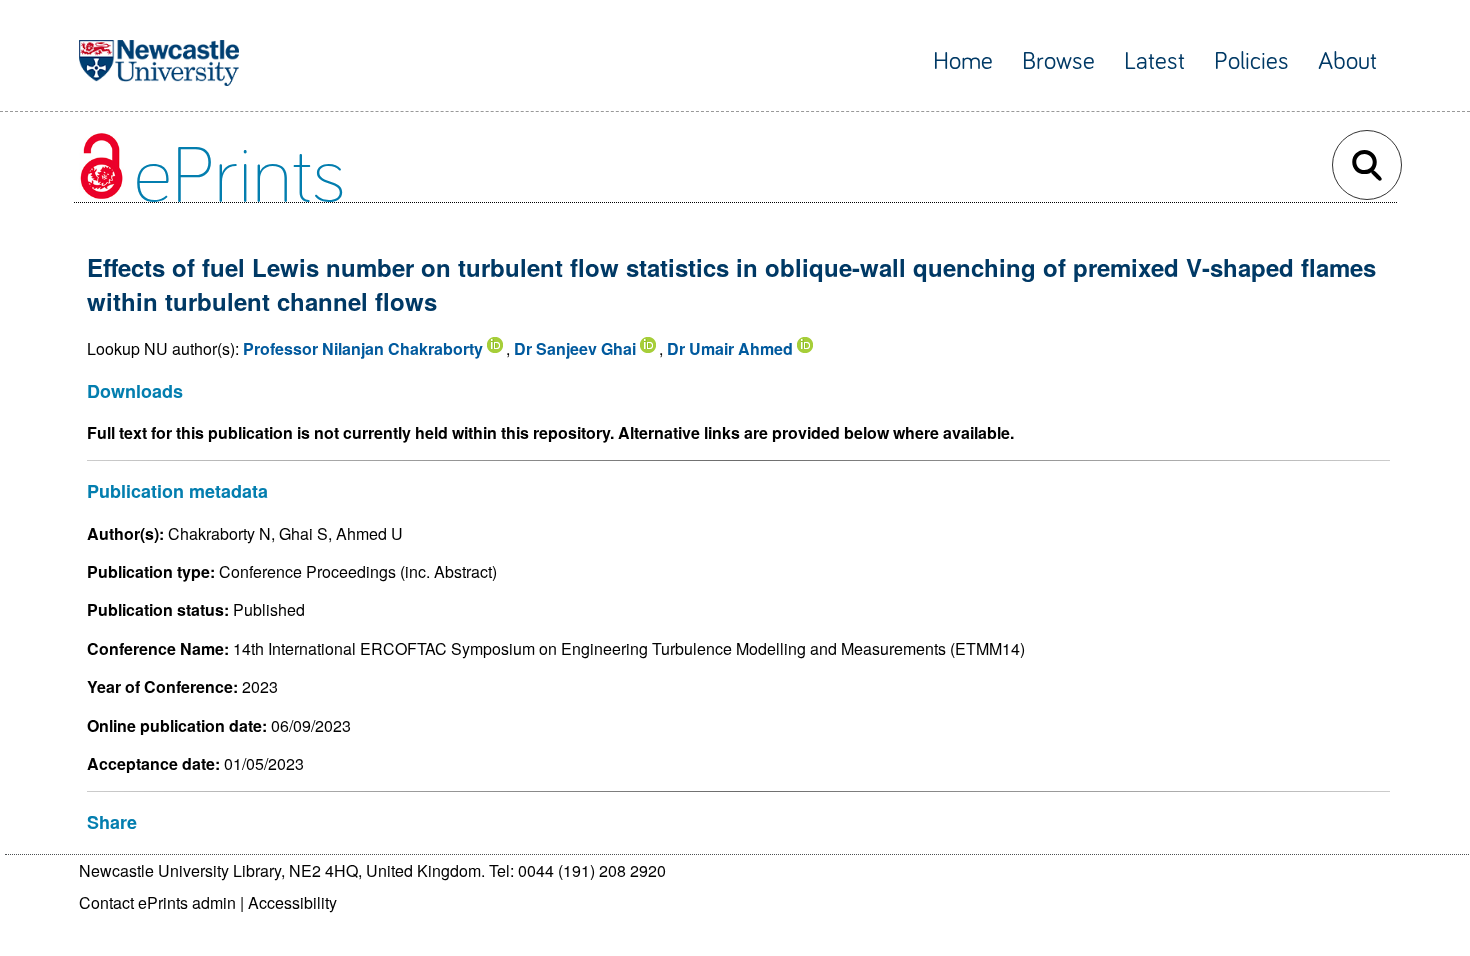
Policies (1251, 61)
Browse (1058, 61)
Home (963, 61)
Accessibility (292, 902)
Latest (1154, 61)
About (1347, 61)
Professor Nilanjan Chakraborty (363, 348)
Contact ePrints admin (157, 902)
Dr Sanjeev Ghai (575, 348)
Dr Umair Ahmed (730, 348)
